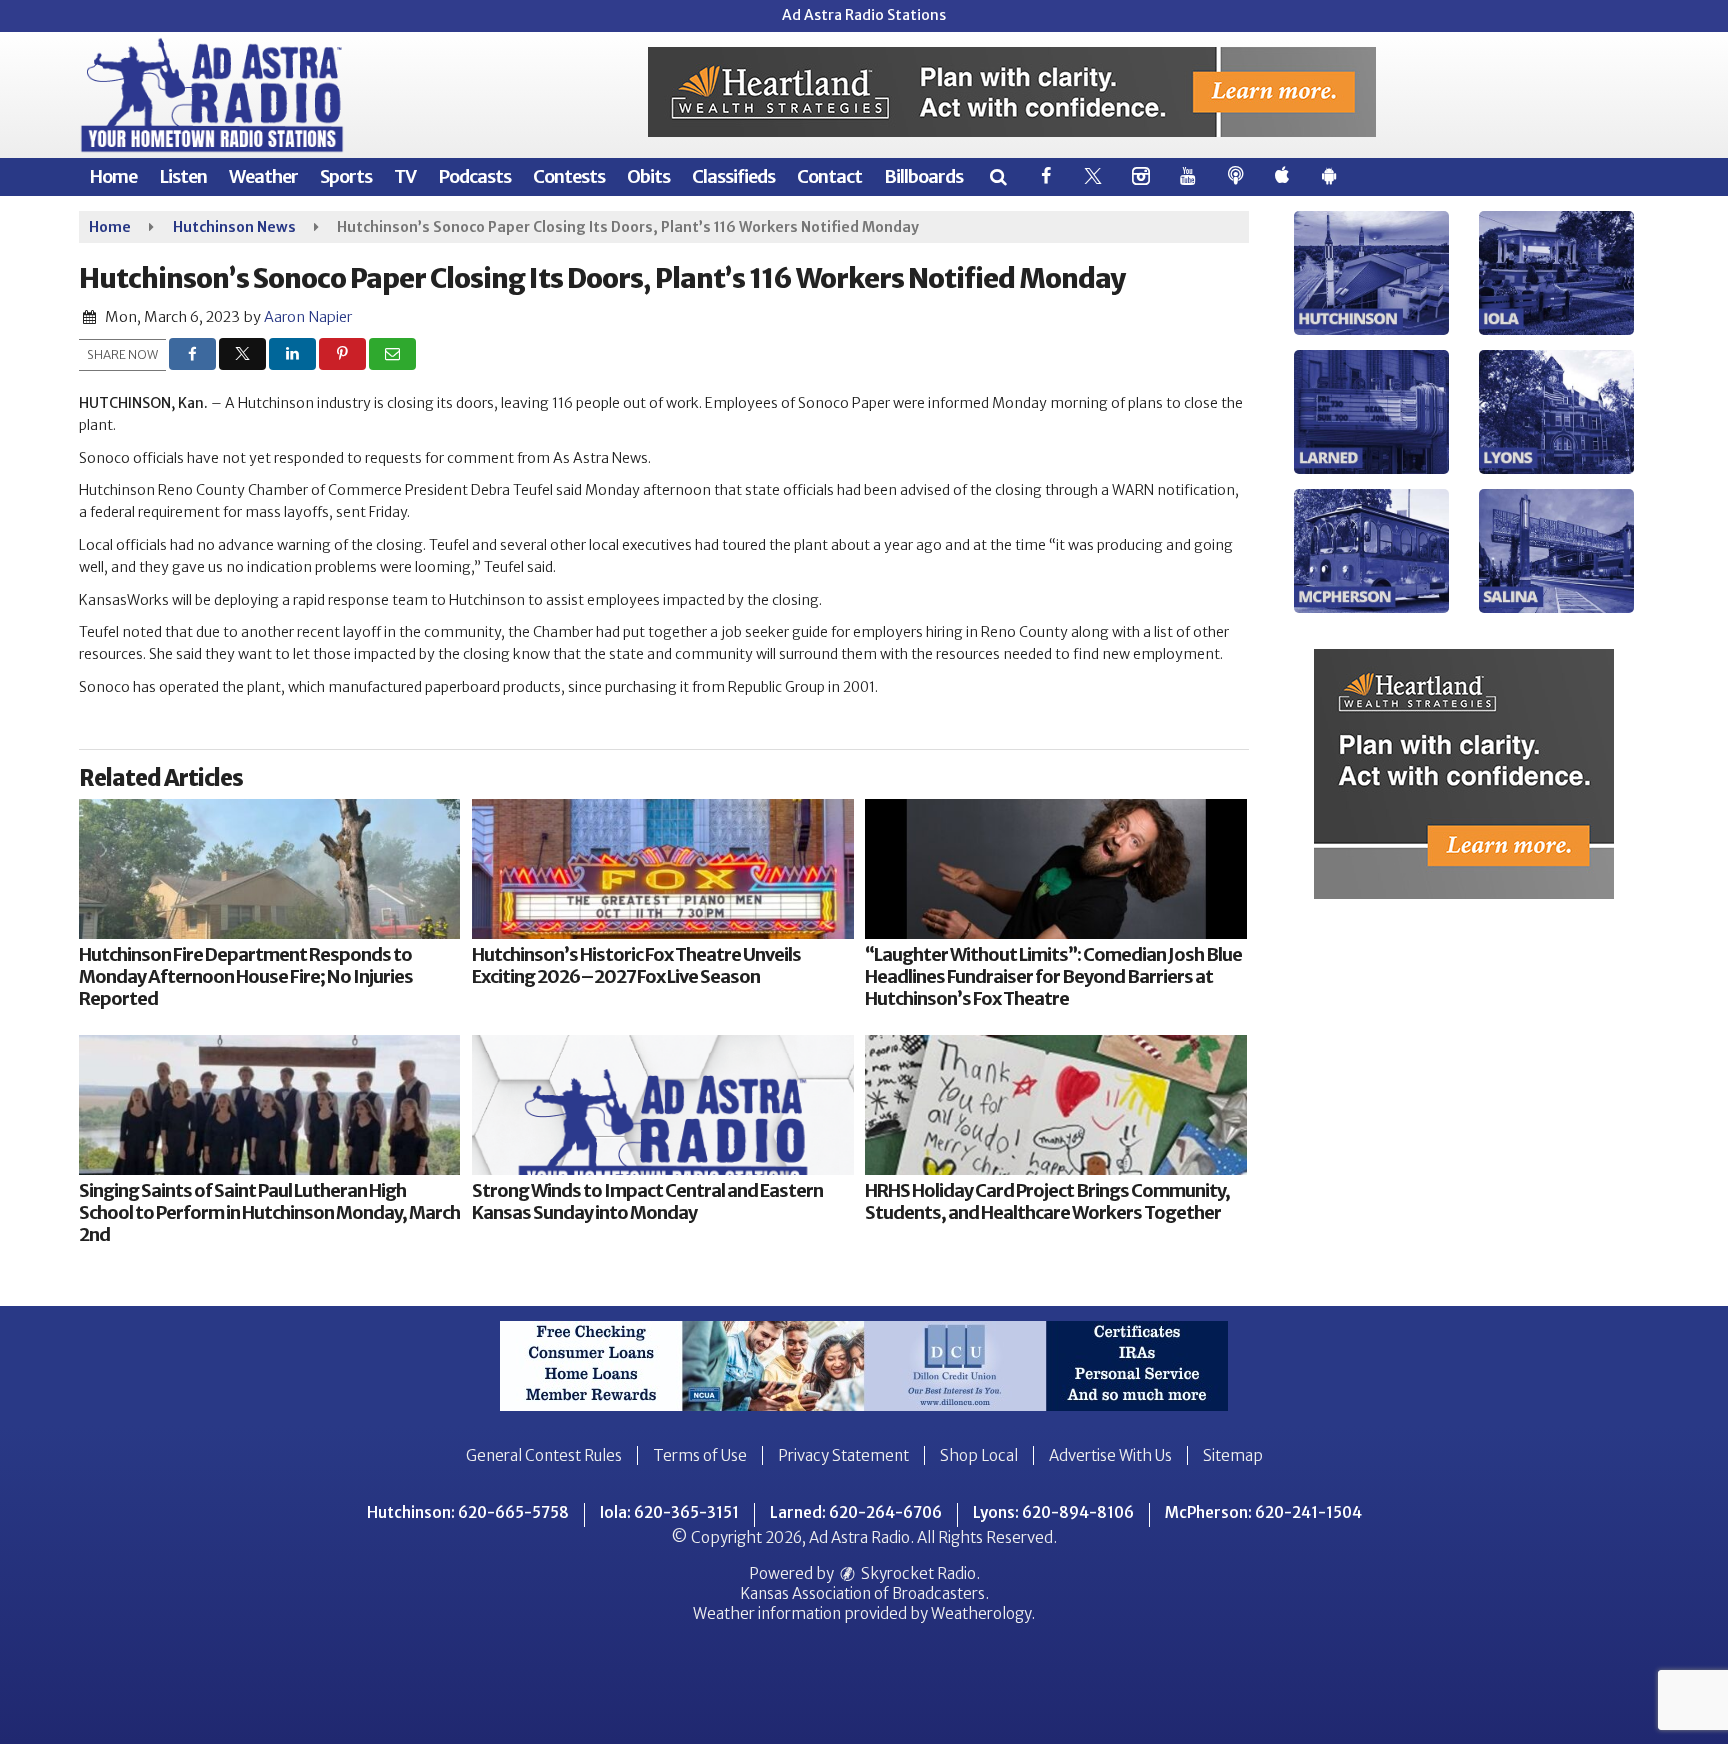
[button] (997, 176)
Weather (263, 176)
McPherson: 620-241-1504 (1263, 1512)
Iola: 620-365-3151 (669, 1512)
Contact (829, 176)
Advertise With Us (1110, 1455)
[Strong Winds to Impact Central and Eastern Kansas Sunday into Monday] (662, 1105)
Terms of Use (700, 1455)
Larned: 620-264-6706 (856, 1512)
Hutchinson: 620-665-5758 (468, 1512)
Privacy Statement (843, 1455)
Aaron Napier (308, 317)
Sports (346, 176)
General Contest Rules (544, 1455)
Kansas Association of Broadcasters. (864, 1593)
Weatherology (981, 1613)
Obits (648, 176)
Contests (569, 176)
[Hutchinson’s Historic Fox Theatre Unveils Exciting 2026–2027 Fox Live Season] (662, 869)
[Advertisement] (1012, 92)
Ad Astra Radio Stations (864, 15)
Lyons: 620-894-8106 (1053, 1512)
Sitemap (1233, 1455)
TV (405, 176)
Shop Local (979, 1455)
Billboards (923, 176)
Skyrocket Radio (917, 1573)
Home (113, 176)
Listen (183, 176)
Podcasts (474, 176)
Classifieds (733, 176)
